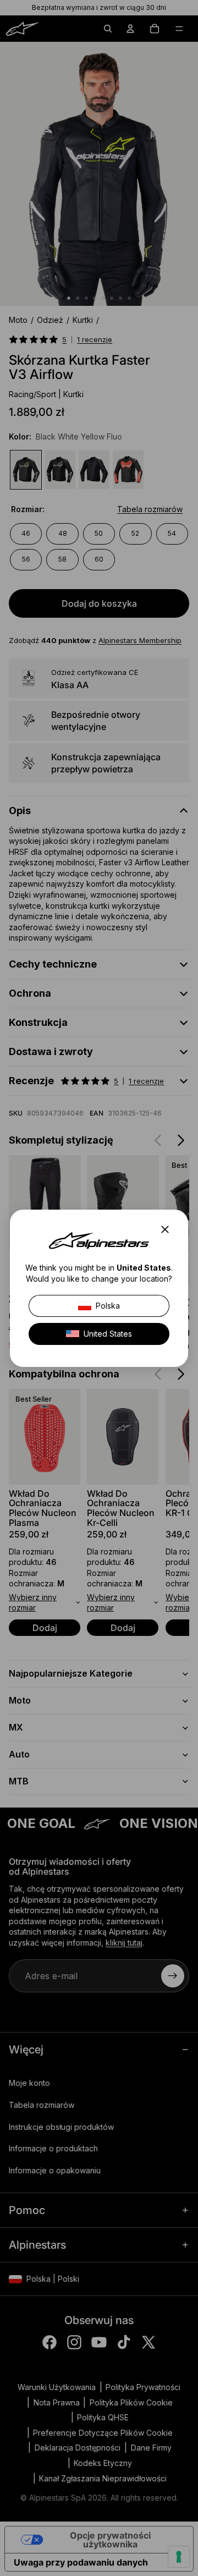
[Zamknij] (168, 1229)
